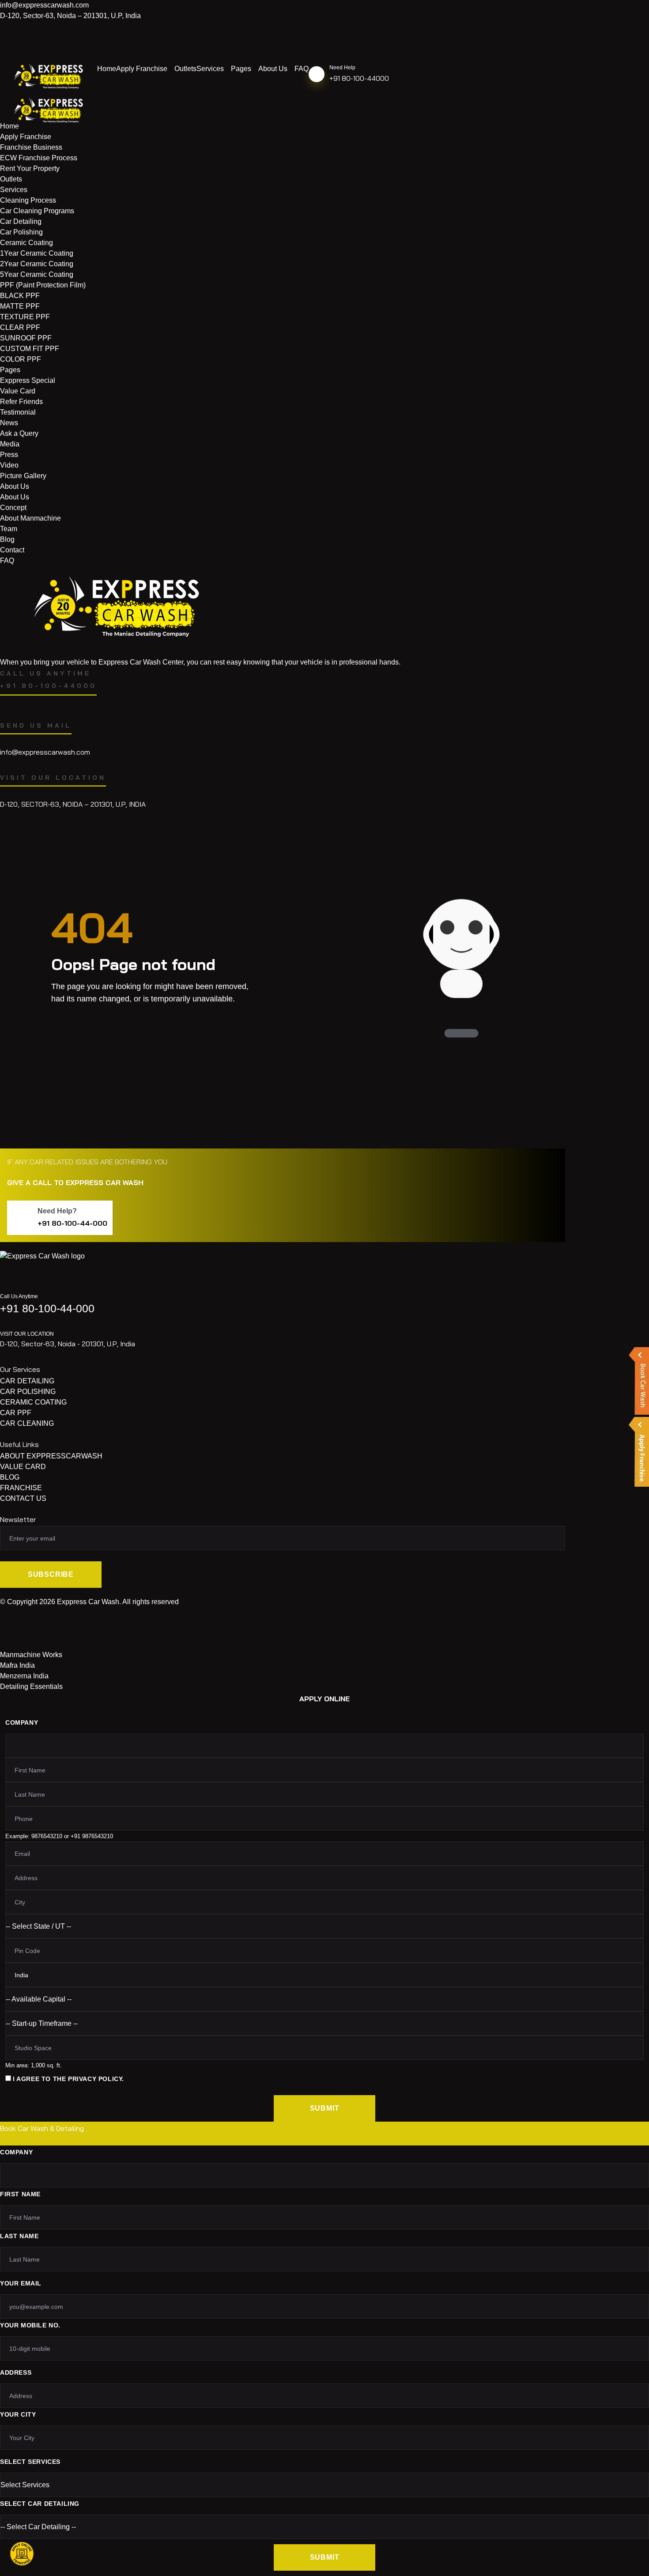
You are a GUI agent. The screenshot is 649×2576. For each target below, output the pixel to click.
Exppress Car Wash (88, 1602)
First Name (20, 2194)
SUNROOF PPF (26, 338)
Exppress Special (28, 380)
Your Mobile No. (30, 2325)
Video (9, 465)
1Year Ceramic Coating (37, 253)
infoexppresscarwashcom (44, 5)
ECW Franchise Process (39, 158)
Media (10, 444)
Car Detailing (21, 221)
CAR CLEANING (27, 1423)
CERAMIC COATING (33, 1402)
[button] (22, 2554)
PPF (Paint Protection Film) (43, 285)
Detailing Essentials (31, 1686)
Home (107, 69)
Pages (241, 69)
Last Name (19, 2236)
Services (210, 69)
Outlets (185, 69)
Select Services (30, 2462)
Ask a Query (19, 433)
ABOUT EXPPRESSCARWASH (51, 1456)
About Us (273, 69)
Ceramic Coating (26, 243)
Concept (13, 508)
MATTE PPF (20, 306)
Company (22, 1722)
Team (9, 529)
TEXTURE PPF (25, 317)
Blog (7, 539)
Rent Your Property (30, 168)
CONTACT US (23, 1498)
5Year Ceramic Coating (37, 274)
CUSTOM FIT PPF (30, 349)
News (9, 423)
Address (16, 2372)
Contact (12, 550)
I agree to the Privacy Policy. (68, 2079)
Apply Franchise (142, 69)
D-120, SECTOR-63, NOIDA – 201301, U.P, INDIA (73, 804)
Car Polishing (21, 232)
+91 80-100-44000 (359, 78)
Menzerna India (24, 1676)
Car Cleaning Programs (37, 211)
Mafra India (17, 1665)
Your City (18, 2414)
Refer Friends (21, 402)
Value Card (18, 391)
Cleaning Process (28, 200)
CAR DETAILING (27, 1381)
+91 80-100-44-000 (72, 1223)
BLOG (10, 1477)
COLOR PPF (21, 359)
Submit (325, 2108)
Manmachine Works (31, 1655)
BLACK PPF (20, 296)
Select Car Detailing (40, 2504)
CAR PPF (16, 1413)
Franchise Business (31, 147)
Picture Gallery (23, 476)
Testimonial (18, 412)
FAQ (302, 69)
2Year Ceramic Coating (37, 264)
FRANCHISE (21, 1488)
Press (9, 455)
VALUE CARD (23, 1467)
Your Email (21, 2283)
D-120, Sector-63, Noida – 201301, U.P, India (70, 16)
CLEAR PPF (20, 327)
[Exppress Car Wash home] (42, 1265)
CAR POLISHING (28, 1392)
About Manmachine (30, 518)
